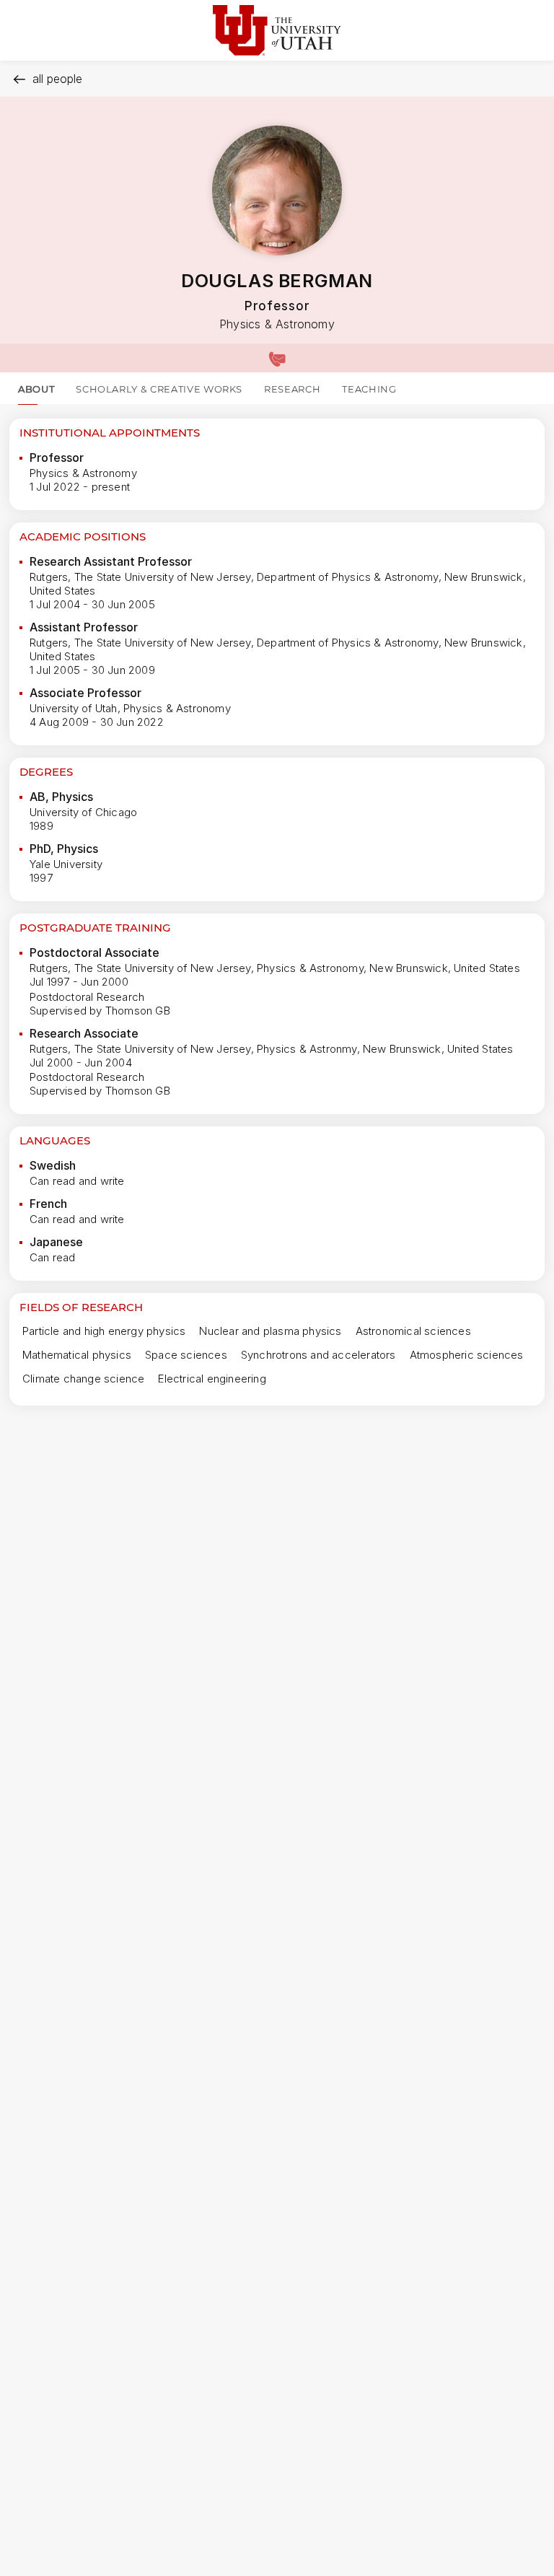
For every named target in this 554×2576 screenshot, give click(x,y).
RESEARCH (292, 389)
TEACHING (369, 389)
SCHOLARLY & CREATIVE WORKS (159, 389)
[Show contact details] (277, 358)
